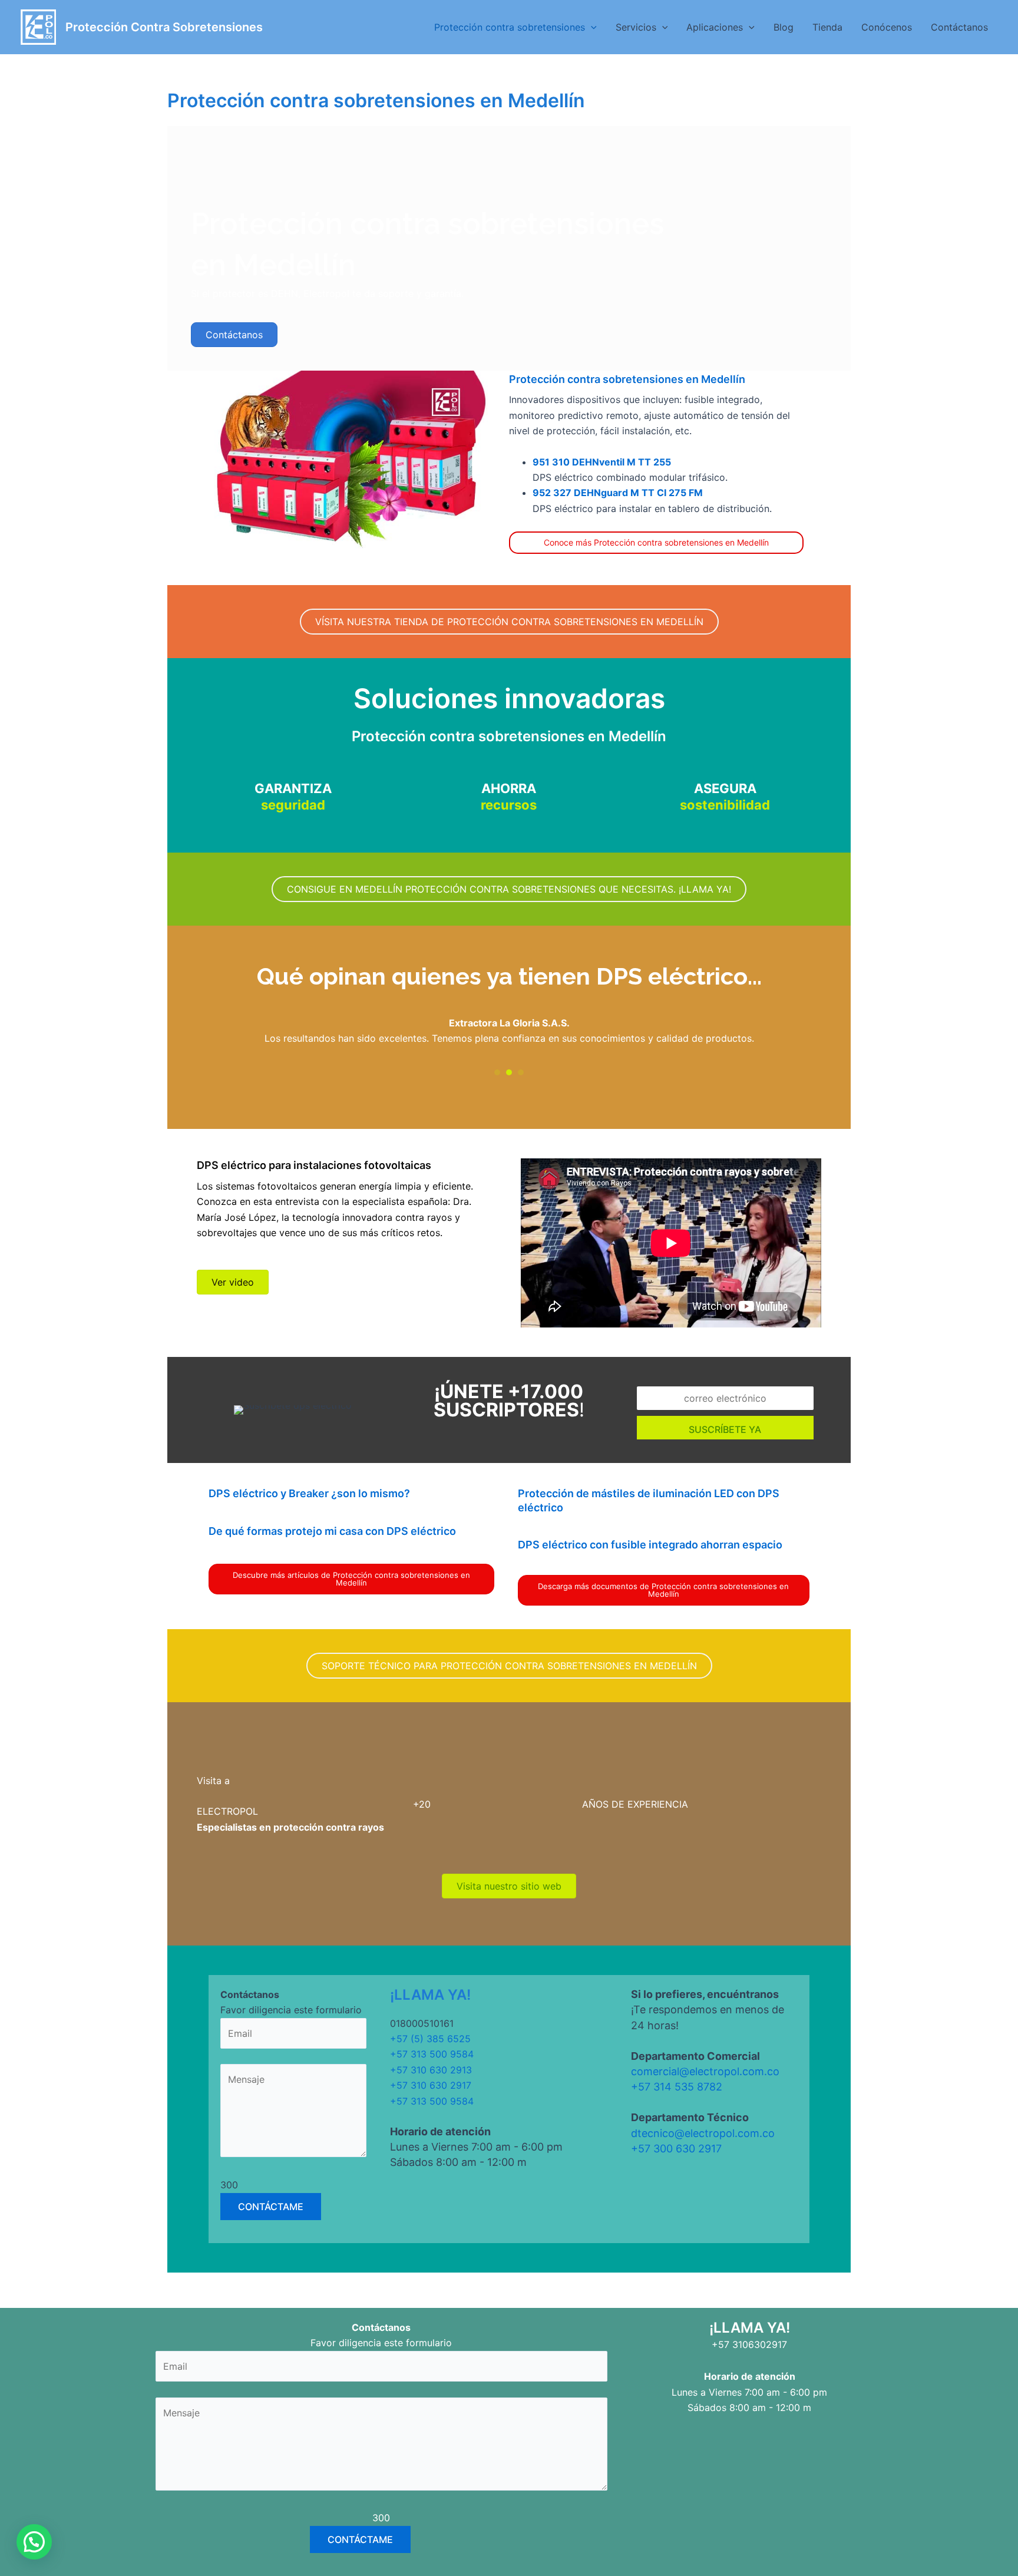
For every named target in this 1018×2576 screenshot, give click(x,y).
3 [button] (521, 1072)
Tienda (827, 27)
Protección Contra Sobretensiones (164, 27)
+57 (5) (408, 2039)
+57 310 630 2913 (431, 2070)
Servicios (636, 27)
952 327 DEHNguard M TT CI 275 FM (618, 493)
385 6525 (449, 2039)
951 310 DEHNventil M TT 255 (602, 462)
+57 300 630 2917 (676, 2149)
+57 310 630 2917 (431, 2085)
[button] (591, 27)
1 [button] (497, 1072)
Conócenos (887, 27)
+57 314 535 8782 (677, 2087)
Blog (784, 27)
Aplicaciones (715, 27)
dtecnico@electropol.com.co (703, 2133)
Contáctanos (959, 27)
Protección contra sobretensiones (510, 27)
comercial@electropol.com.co (705, 2071)
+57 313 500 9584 (432, 2054)
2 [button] (509, 1072)
